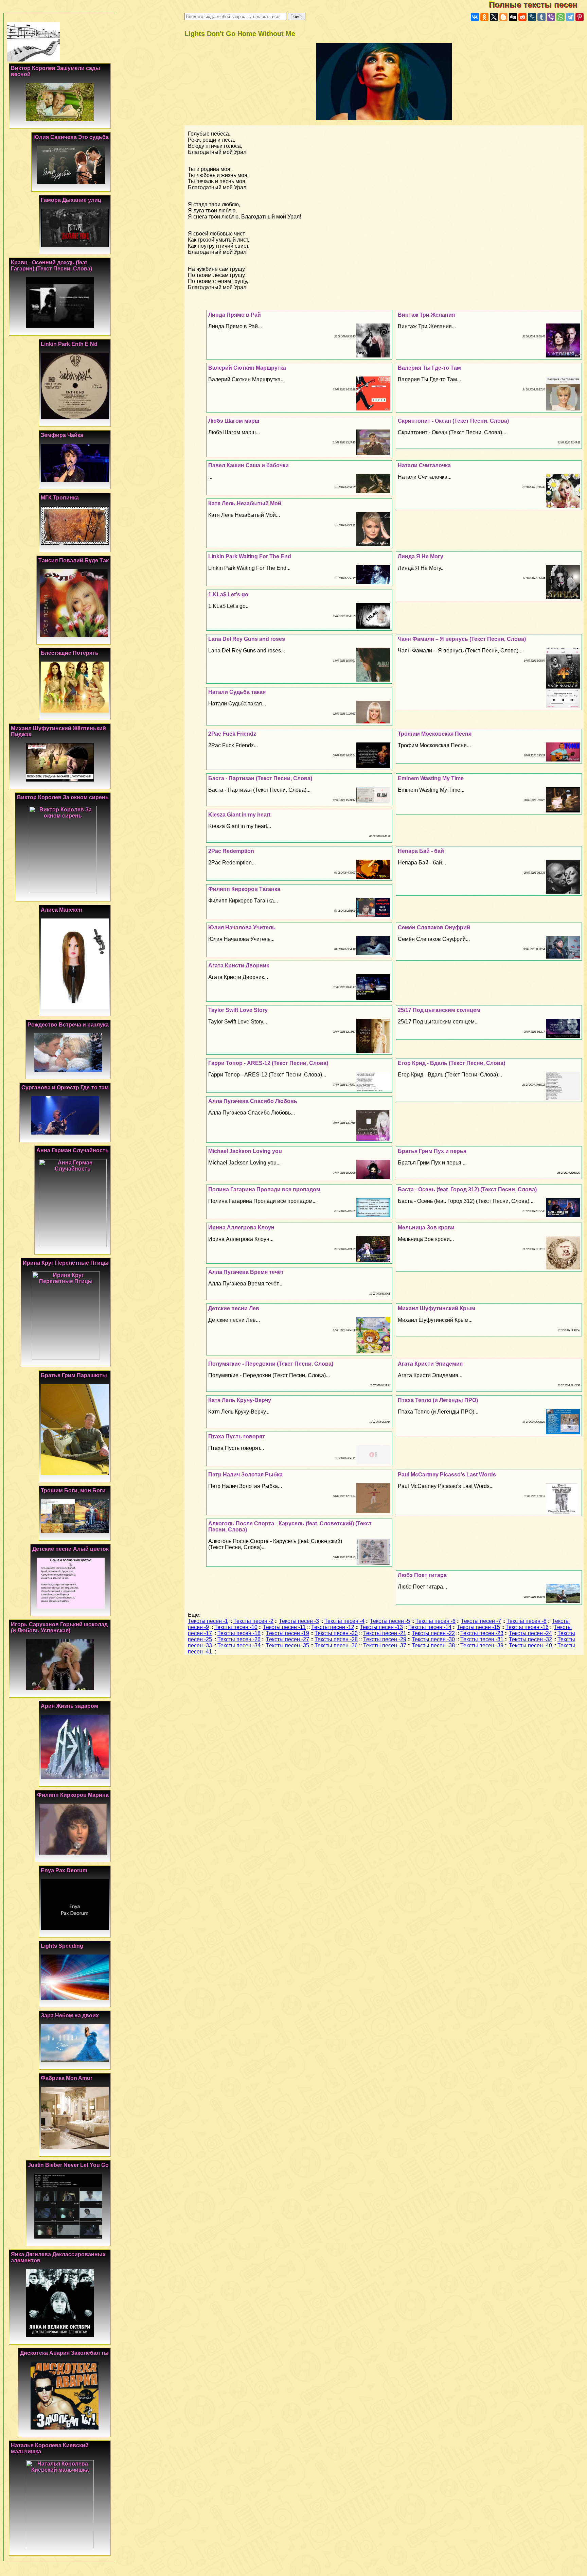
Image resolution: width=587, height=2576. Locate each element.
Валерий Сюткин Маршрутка (247, 368)
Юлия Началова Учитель (242, 927)
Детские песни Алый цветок (70, 1549)
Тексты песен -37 (385, 1645)
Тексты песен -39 (482, 1645)
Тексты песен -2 (253, 1621)
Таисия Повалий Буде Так (74, 560)
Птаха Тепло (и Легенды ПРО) (438, 1400)
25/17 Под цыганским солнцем (439, 1010)
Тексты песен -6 (435, 1621)
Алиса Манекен (61, 910)
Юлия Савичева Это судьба (71, 137)
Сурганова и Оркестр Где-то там (65, 1088)
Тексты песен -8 (527, 1621)
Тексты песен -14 (430, 1627)
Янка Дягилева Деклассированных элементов (58, 2257)
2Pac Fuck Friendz (232, 734)
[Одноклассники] (484, 17)
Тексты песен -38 (433, 1645)
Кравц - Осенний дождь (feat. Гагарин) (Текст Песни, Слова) (51, 266)
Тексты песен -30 (433, 1639)
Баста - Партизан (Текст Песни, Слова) (260, 778)
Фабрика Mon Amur (67, 2078)
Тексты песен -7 (481, 1621)
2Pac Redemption (231, 851)
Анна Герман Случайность (73, 1150)
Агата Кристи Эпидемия (430, 1364)
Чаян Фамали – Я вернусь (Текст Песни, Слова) (462, 639)
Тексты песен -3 (299, 1621)
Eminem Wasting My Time (431, 778)
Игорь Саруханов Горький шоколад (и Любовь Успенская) (59, 1627)
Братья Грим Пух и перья (432, 1151)
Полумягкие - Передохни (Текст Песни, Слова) (271, 1364)
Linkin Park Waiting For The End (250, 556)
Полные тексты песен (538, 5)
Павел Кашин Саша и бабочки (248, 465)
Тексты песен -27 (288, 1639)
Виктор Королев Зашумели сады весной (56, 71)
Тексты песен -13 (381, 1627)
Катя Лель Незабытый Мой (245, 503)
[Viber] (551, 17)
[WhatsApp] (561, 17)
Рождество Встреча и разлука (68, 1025)
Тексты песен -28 (336, 1639)
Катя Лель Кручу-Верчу (240, 1400)
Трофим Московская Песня (435, 734)
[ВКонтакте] (475, 17)
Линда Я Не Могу (421, 556)
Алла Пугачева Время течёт (246, 1272)
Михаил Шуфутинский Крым (437, 1308)
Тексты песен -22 (433, 1633)
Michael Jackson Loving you (245, 1151)
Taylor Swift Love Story (238, 1010)
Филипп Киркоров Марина (73, 1795)
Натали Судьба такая (237, 692)
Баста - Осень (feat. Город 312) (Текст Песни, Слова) (467, 1189)
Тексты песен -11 (284, 1627)
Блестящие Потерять (70, 653)
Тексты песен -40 (530, 1645)
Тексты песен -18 (239, 1633)
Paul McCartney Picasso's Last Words (447, 1475)
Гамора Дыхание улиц (71, 200)
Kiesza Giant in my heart (239, 815)
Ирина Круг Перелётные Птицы (66, 1263)
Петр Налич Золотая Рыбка (245, 1475)
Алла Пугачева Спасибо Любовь (253, 1101)
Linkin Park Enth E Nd (69, 344)
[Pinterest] (580, 17)
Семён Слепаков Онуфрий (434, 927)
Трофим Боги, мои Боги (73, 1491)
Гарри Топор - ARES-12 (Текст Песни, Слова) (268, 1063)
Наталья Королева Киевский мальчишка (50, 2448)
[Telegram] (570, 17)
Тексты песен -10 (236, 1627)
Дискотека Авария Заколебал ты (64, 2353)
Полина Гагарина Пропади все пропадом (264, 1189)
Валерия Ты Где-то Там (429, 368)
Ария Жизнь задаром (69, 1706)
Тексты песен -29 (385, 1639)
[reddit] (522, 17)
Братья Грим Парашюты (74, 1375)
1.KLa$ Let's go (228, 594)
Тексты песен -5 (390, 1621)
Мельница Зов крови (426, 1228)
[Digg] (513, 17)
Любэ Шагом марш (234, 421)
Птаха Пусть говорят (237, 1436)
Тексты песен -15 (478, 1627)
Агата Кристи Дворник (239, 966)
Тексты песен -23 (482, 1633)
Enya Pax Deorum (64, 1870)
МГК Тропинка (60, 498)
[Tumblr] (541, 17)
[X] (494, 17)
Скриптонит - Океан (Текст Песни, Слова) (453, 421)
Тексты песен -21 (385, 1633)
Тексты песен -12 (333, 1627)
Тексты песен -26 (239, 1639)
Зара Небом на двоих (70, 2016)
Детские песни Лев (234, 1308)
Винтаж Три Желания (426, 315)
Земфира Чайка (62, 435)
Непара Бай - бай (421, 851)
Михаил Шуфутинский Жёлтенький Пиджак (58, 731)
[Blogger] (503, 17)
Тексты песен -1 (208, 1621)
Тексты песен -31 (482, 1639)
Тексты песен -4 (344, 1621)
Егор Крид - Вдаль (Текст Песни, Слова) (451, 1063)
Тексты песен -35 (288, 1645)
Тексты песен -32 (530, 1639)
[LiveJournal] (532, 17)
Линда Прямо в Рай (235, 315)
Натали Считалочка (424, 465)
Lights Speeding (62, 1946)
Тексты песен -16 (527, 1627)
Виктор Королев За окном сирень (63, 797)
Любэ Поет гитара (422, 1575)
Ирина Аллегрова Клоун (241, 1228)
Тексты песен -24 (530, 1633)
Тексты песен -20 (336, 1633)
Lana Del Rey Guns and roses (247, 639)
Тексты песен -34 (239, 1645)
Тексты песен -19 (288, 1633)
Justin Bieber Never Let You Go (68, 2165)
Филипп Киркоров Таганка (244, 889)
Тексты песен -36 (336, 1645)
